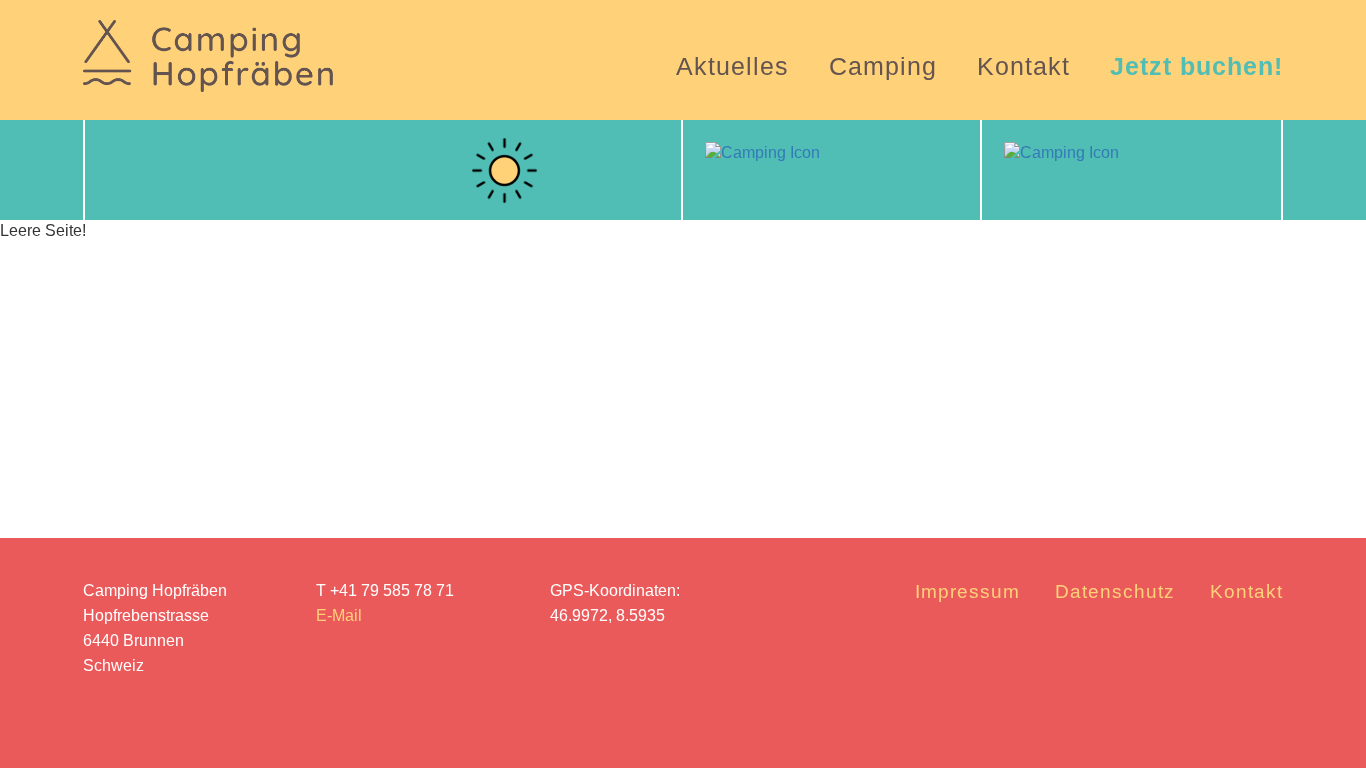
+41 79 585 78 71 (392, 590)
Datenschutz (1115, 591)
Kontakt (1023, 66)
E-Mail (339, 615)
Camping (883, 66)
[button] (117, 170)
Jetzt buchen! (1196, 66)
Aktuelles (732, 66)
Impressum (967, 591)
